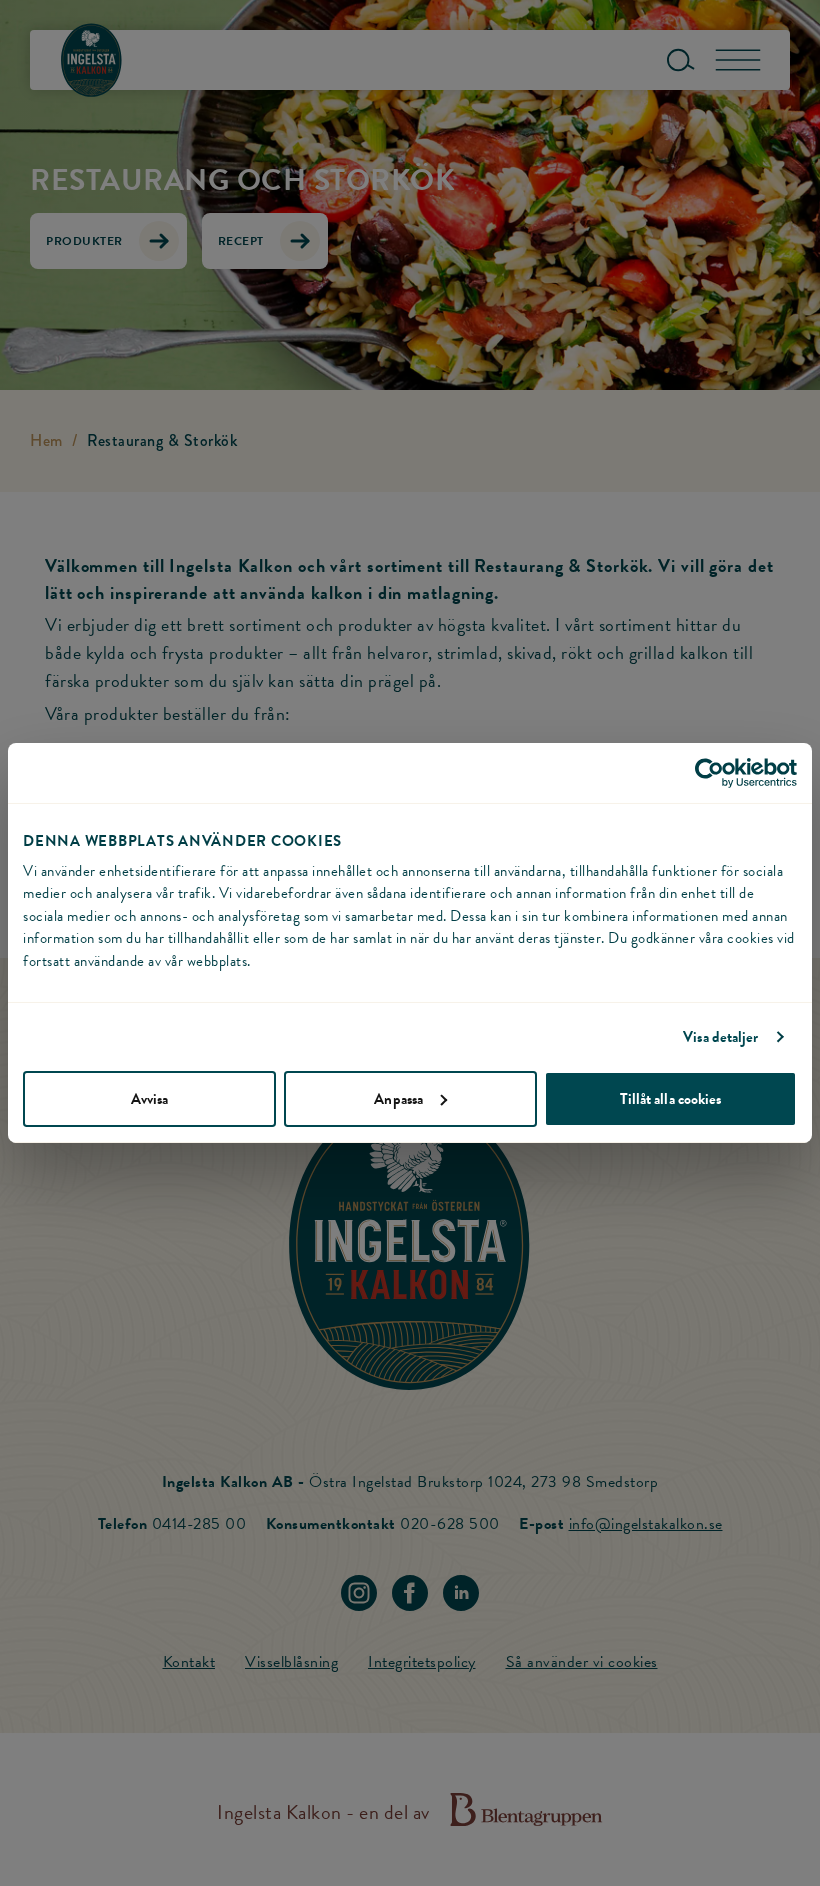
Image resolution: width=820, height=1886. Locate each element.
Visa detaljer (720, 1037)
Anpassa (398, 1099)
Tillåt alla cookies (671, 1099)
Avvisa (150, 1099)
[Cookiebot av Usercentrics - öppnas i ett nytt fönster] (709, 773)
